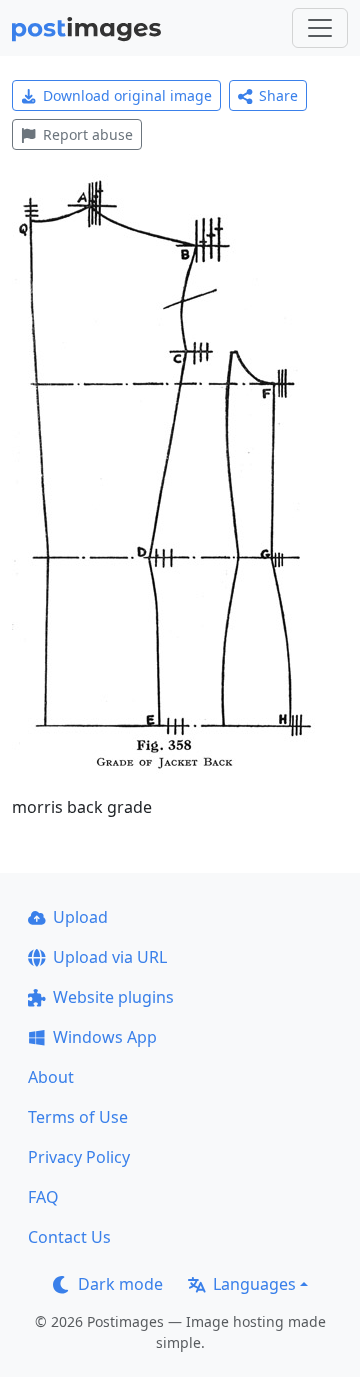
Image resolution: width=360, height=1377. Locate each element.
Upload (80, 917)
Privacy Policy (79, 1157)
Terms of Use (78, 1117)
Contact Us (69, 1237)
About (51, 1077)
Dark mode (120, 1284)
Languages (254, 1284)
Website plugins (113, 997)
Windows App (105, 1037)
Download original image (127, 95)
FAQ (43, 1197)
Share (278, 95)
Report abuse (88, 134)
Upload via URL (110, 957)
